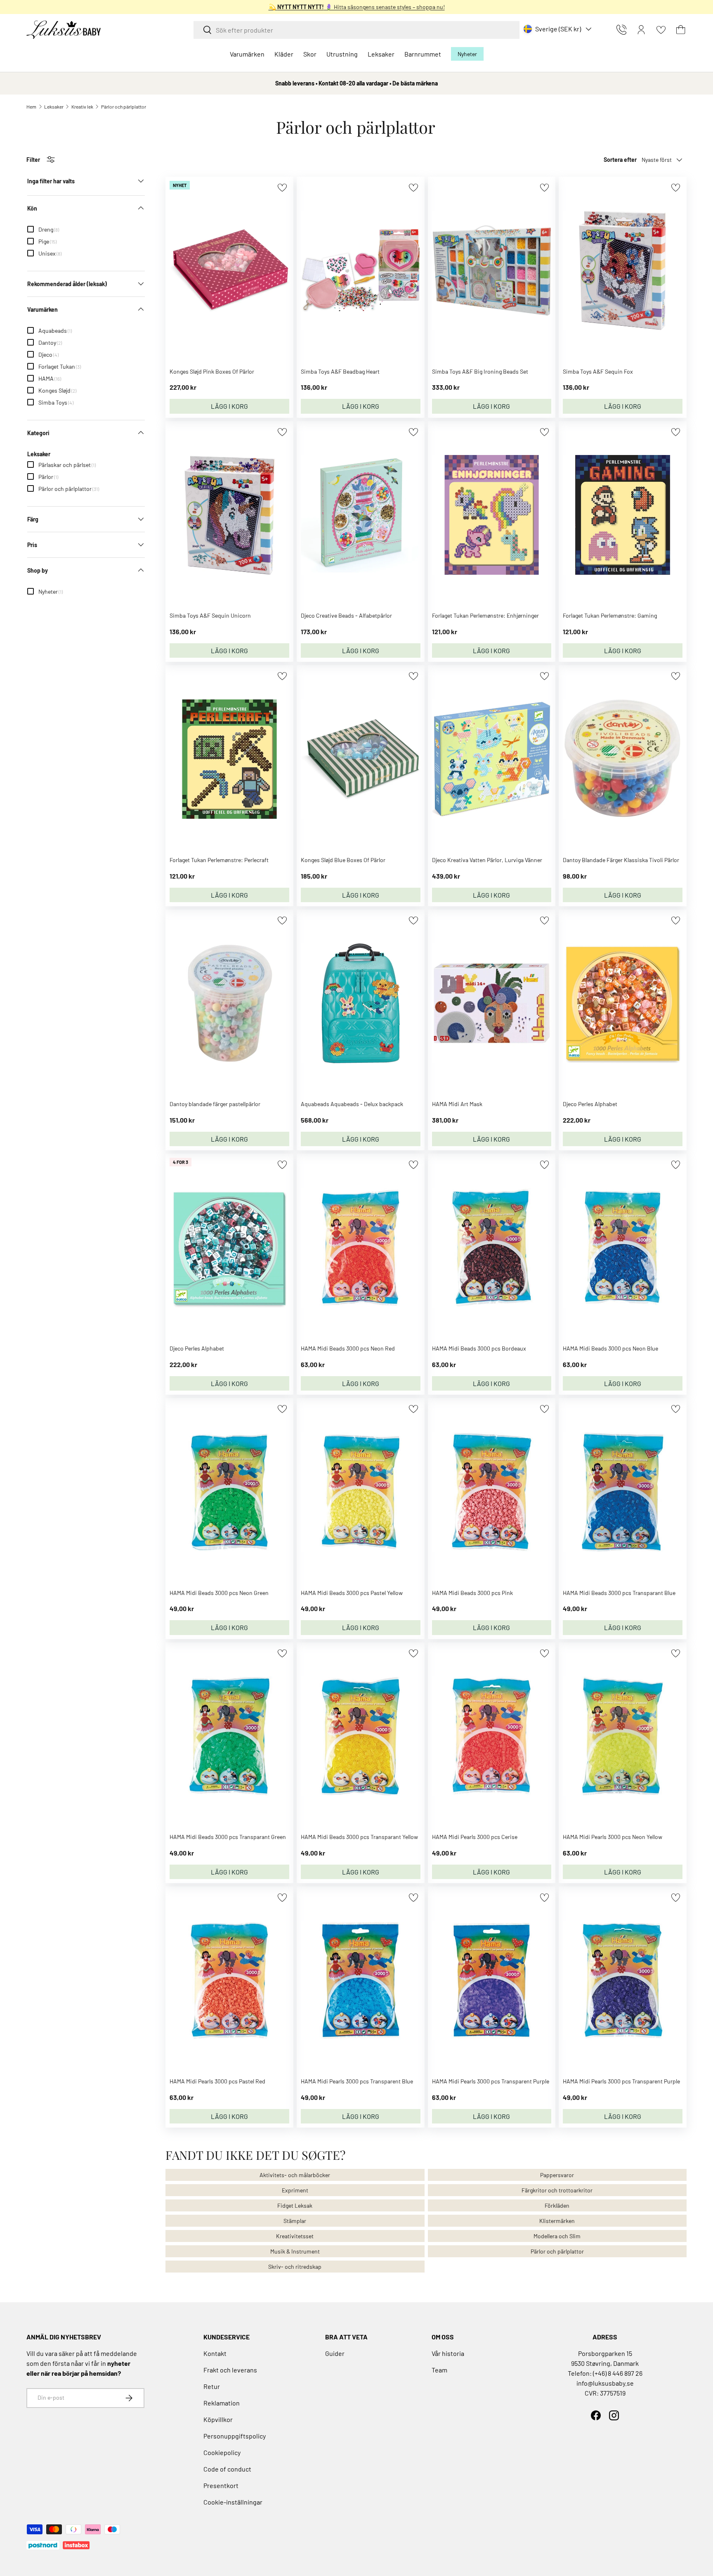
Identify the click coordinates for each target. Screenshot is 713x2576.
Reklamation (222, 2403)
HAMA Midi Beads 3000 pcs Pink (472, 1593)
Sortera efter (620, 160)
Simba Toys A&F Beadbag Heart (340, 371)
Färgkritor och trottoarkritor (557, 2190)
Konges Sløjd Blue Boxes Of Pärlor (343, 860)
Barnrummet (423, 54)
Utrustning (342, 54)
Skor (310, 54)
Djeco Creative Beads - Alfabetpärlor (346, 615)
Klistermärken (557, 2221)
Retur (212, 2386)
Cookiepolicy (222, 2452)
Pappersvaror (557, 2175)
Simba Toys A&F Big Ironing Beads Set (480, 371)
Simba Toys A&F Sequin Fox (598, 371)
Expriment (295, 2190)
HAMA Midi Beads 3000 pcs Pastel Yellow (352, 1593)
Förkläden (557, 2205)
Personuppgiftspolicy (235, 2436)
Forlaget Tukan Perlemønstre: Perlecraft (219, 860)
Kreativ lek (82, 107)
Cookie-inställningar (233, 2502)
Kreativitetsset (295, 2236)
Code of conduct (227, 2469)
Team (439, 2370)
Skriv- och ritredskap (295, 2267)
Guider (335, 2353)
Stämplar (295, 2221)
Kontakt (215, 2353)
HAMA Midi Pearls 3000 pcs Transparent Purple (491, 2081)
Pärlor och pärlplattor (124, 107)
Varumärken (247, 54)
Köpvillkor (218, 2419)
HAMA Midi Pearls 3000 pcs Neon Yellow (613, 1837)
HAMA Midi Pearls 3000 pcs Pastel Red (217, 2081)
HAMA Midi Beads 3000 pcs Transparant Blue (619, 1593)
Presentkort (221, 2485)
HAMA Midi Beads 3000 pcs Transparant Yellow (359, 1837)
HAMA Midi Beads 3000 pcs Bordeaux (479, 1348)
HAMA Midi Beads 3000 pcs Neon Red (348, 1348)
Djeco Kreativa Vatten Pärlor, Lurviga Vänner (487, 860)
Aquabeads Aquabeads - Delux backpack (352, 1104)
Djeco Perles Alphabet (590, 1104)
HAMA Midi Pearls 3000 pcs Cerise (475, 1837)
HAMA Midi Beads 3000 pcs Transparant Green (228, 1837)
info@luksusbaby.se (605, 2383)
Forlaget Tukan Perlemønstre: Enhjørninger (485, 615)
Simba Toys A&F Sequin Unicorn (210, 615)
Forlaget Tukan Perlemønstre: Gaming (610, 615)
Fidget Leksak (295, 2205)
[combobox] (356, 30)
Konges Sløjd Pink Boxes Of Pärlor (212, 371)
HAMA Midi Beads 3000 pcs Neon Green (219, 1593)
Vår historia (448, 2353)
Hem (31, 107)
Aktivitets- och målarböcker (295, 2175)
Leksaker (381, 54)
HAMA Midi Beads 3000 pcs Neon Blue (610, 1348)
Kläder (284, 54)
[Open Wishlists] (661, 30)
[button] (681, 30)
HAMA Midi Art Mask (457, 1104)
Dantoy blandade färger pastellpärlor (215, 1104)
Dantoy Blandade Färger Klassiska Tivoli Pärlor (621, 860)
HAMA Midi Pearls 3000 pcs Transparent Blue (357, 2081)
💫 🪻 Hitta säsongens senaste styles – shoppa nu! (357, 7)
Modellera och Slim (557, 2236)
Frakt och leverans (230, 2370)
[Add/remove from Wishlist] (282, 188)
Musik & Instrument (295, 2251)
